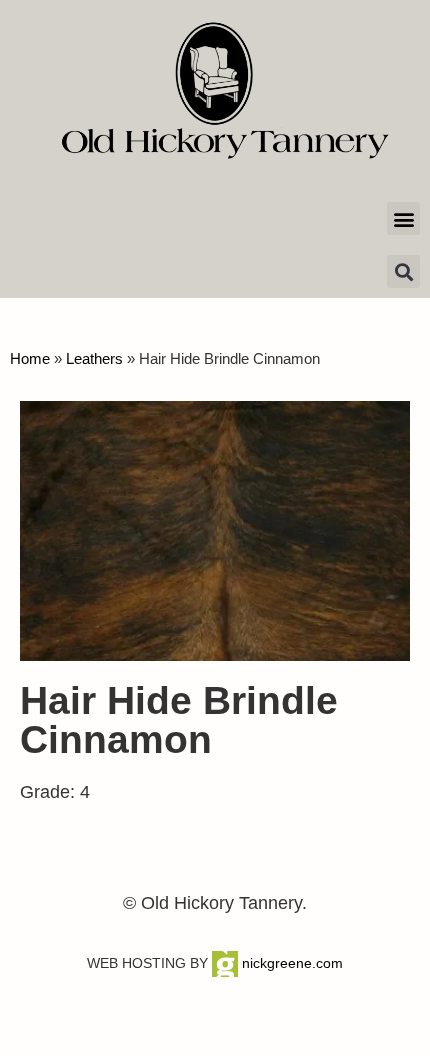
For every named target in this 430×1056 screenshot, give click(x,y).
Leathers (94, 358)
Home (30, 358)
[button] (403, 218)
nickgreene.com (290, 963)
